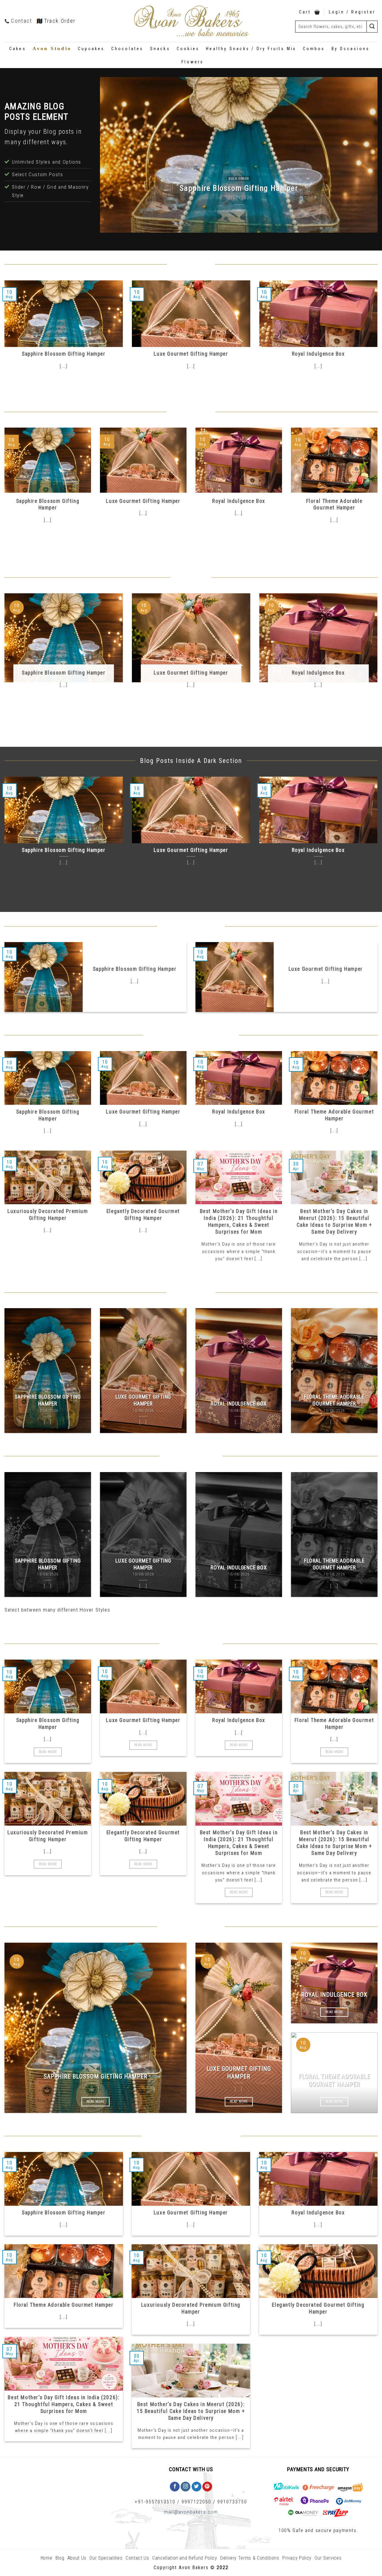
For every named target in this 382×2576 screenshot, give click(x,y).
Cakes (18, 49)
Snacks (160, 49)
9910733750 (232, 2502)
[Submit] (372, 26)
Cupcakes (91, 49)
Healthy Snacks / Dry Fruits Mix (251, 49)
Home (47, 2558)
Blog (60, 2558)
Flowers (192, 62)
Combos (314, 49)
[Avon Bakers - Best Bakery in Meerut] (191, 21)
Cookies (188, 49)
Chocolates (127, 49)
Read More (48, 1752)
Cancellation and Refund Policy (185, 2558)
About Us (77, 2558)
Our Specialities (106, 2558)
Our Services (328, 2558)
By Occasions (351, 49)
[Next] (364, 155)
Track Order (60, 21)
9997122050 (196, 2502)
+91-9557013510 (155, 2502)
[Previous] (113, 155)
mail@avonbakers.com (191, 2512)
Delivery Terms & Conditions (250, 2558)
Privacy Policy (297, 2558)
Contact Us (137, 2558)
